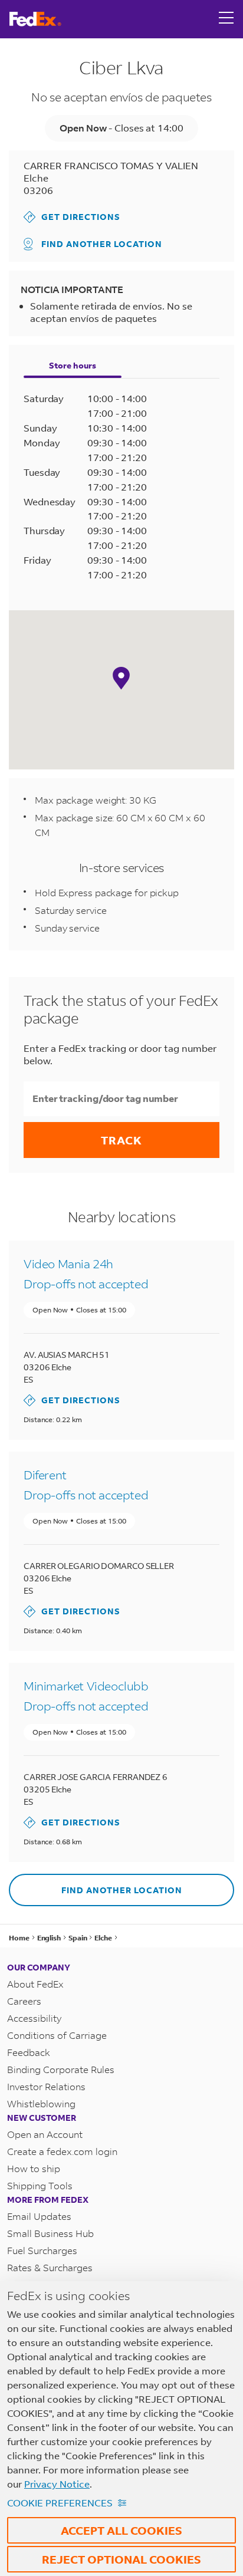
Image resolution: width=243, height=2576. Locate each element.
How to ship (34, 2168)
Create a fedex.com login (62, 2151)
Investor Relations (46, 2086)
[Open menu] (226, 19)
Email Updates (39, 2216)
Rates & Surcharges (50, 2267)
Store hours (73, 365)
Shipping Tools (40, 2185)
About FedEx (35, 1984)
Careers (24, 2001)
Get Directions (72, 217)
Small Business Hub (50, 2233)
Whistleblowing (41, 2103)
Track (121, 1140)
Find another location (102, 244)
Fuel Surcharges (42, 2250)
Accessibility (34, 2018)
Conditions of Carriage (57, 2035)
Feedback (29, 2052)
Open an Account (45, 2134)
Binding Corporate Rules (61, 2069)
